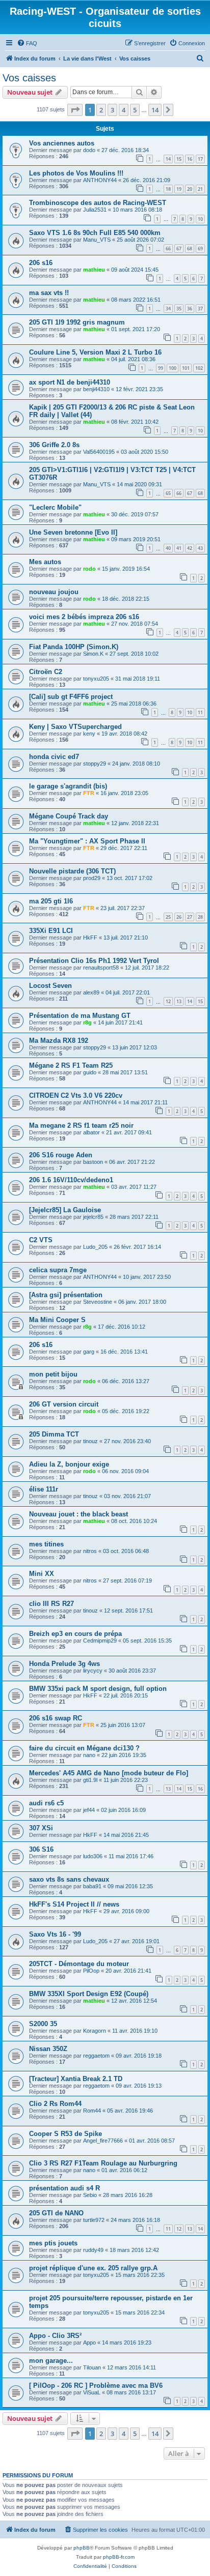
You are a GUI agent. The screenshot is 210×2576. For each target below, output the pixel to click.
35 (179, 309)
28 (200, 917)
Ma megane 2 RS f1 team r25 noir (81, 1125)
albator (91, 1132)
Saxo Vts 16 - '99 (55, 1934)
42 (190, 548)
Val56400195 (99, 452)
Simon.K (93, 654)
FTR (89, 793)
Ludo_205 (95, 1247)
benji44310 (96, 389)
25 (168, 917)
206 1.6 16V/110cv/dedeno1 (71, 1180)
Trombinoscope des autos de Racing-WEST (98, 203)
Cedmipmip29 (100, 1641)
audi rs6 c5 (46, 1803)
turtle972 (94, 2220)
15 (179, 159)
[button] (75, 110)
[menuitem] (27, 43)
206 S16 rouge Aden (61, 1155)
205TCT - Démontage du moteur (79, 1964)
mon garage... (51, 2361)
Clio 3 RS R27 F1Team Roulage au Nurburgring (103, 2163)
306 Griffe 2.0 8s (54, 445)
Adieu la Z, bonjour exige (69, 1464)
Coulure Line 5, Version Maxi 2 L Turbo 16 (95, 352)
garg (89, 1352)
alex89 (91, 992)
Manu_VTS (97, 240)
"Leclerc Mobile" (55, 507)
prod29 (92, 878)
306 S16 (41, 1849)
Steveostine (98, 1302)
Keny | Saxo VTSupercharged (75, 727)
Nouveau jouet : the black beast (78, 1514)
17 (200, 159)
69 (200, 248)
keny (89, 734)
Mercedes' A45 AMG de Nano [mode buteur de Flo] (109, 1773)
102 (199, 368)
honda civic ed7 (54, 757)
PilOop (91, 1971)
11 (200, 712)
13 (179, 1001)
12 (168, 1001)
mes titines (46, 1544)
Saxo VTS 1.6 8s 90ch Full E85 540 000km (95, 233)
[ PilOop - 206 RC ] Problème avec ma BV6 (96, 2385)
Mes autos (45, 562)
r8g (87, 1022)
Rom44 (92, 2111)
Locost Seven (50, 986)
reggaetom (96, 2056)
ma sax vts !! (49, 293)
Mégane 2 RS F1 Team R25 (71, 1065)
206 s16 (41, 263)
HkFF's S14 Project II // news (74, 1904)
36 (190, 309)
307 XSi (41, 1828)
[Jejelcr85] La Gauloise (65, 1210)
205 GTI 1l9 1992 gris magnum (77, 322)
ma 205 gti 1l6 (51, 901)
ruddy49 (93, 2250)
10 (200, 219)
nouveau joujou (54, 592)
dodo (89, 150)
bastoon (93, 1162)
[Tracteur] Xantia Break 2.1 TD (76, 2079)
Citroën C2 (46, 672)
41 (179, 548)
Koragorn (95, 2031)
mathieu (94, 270)
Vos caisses (29, 78)
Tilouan (92, 2367)
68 (190, 248)
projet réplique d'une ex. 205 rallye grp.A (93, 2268)
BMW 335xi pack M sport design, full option (98, 1689)
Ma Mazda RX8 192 (59, 1041)
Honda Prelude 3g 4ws (64, 1664)
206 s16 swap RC (56, 1718)
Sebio (90, 2195)
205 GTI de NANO (56, 2213)
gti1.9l (90, 1780)
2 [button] (101, 110)
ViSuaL (92, 2392)
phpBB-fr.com (119, 2557)
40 (168, 548)
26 (179, 917)
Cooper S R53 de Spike (65, 2134)
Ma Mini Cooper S (57, 1320)
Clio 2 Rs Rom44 (55, 2104)
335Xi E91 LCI (51, 931)
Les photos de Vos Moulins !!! (76, 173)
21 (200, 189)
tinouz (90, 1441)
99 (161, 368)
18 (168, 189)
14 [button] (155, 110)
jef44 (89, 1810)
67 (179, 248)
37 (200, 309)
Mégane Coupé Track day (69, 816)
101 (186, 368)
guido (90, 1072)
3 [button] (112, 110)
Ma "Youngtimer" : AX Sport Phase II (87, 841)
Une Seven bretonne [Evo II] (73, 532)
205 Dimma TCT (54, 1434)
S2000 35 (43, 2024)
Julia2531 (95, 210)
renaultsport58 (101, 968)
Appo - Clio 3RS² (55, 2336)
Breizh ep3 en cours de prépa (75, 1634)
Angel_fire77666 (103, 2141)
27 (190, 917)
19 (179, 189)
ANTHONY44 (100, 180)
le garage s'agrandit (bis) (68, 786)
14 (168, 159)
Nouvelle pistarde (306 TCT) (72, 871)
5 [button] (135, 110)
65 (168, 493)
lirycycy (93, 1671)
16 (190, 159)
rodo (89, 569)
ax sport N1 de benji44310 (70, 382)
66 (168, 248)
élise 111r (44, 1489)
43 (200, 548)
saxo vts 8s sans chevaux (69, 1879)
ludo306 (93, 1856)
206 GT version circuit (64, 1404)
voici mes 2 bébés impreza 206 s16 (84, 617)
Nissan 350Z (48, 2049)
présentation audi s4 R (64, 2188)
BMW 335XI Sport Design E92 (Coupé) (89, 1994)
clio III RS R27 (51, 1604)
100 (173, 368)
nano (89, 1755)
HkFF (90, 938)
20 (190, 189)
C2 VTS (41, 1240)
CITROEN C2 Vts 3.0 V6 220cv (76, 1095)
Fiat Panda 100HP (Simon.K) (74, 647)
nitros (90, 1551)
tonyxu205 (96, 679)
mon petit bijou (53, 1374)
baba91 (92, 1886)
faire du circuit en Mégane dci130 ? (84, 1748)
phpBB (82, 2548)
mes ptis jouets (53, 2243)
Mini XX (42, 1574)
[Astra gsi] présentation (66, 1295)
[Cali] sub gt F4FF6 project (71, 697)
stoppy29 (95, 764)
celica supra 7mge (58, 1270)
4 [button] (124, 110)
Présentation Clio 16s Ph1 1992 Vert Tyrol (94, 961)
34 (168, 309)
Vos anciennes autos (62, 143)
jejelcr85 (93, 1217)
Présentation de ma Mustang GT (80, 1016)
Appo (89, 2343)
